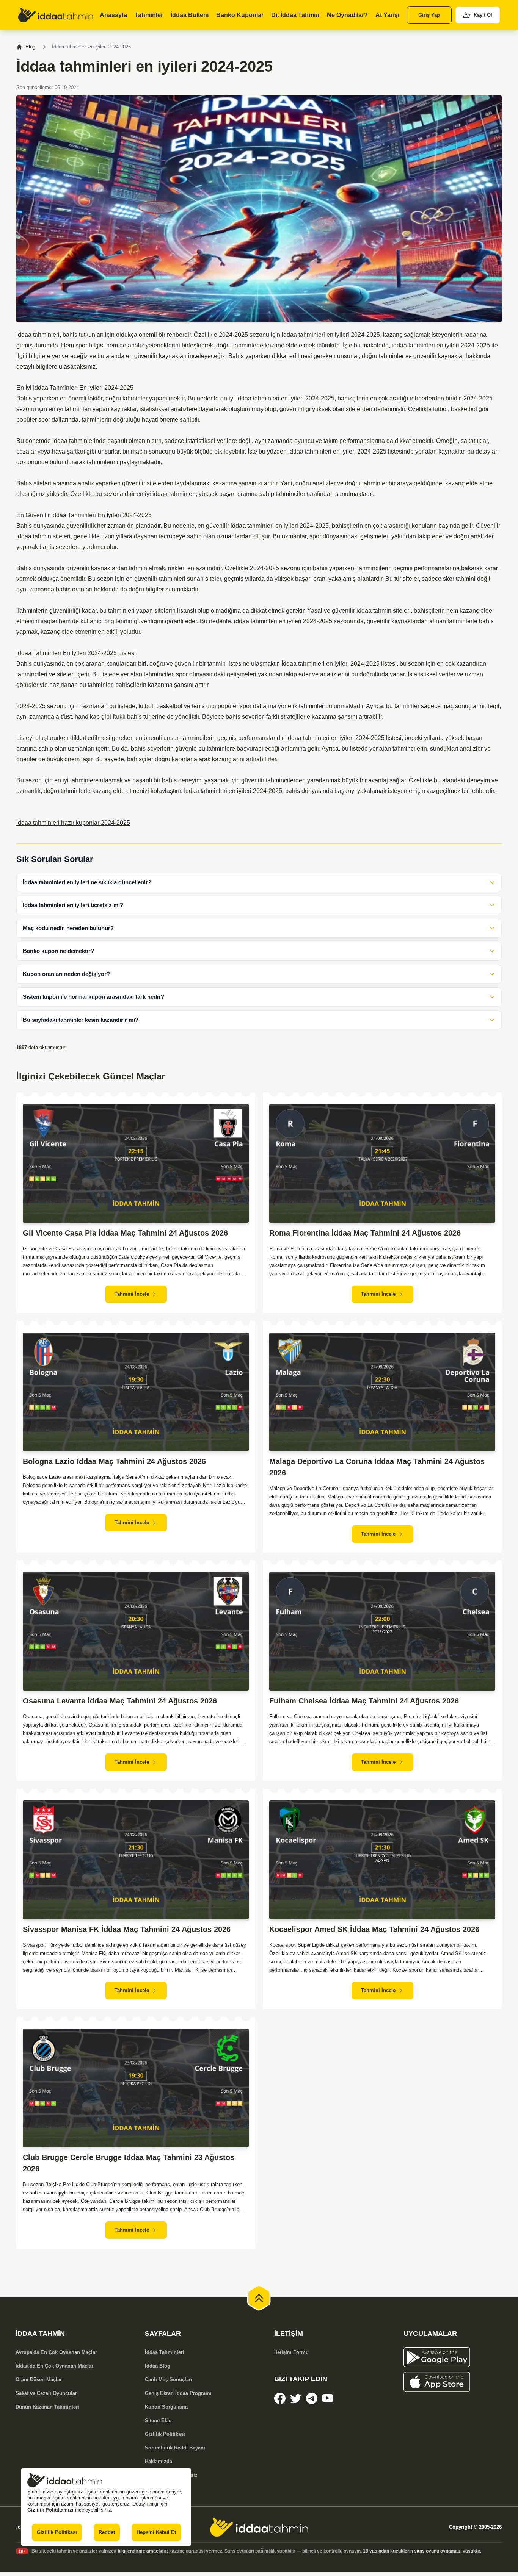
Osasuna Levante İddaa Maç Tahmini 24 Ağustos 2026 (120, 1701)
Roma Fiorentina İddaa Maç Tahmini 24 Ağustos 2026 (365, 1233)
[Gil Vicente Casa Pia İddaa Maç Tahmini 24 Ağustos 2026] (136, 1163)
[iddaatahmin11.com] (259, 2527)
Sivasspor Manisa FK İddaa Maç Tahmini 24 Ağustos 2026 (127, 1929)
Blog (30, 47)
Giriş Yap (429, 15)
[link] (56, 15)
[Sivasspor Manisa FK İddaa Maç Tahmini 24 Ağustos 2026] (136, 1860)
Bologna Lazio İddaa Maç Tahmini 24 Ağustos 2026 (114, 1461)
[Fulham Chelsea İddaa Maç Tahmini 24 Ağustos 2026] (382, 1631)
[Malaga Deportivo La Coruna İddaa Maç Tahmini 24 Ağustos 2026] (382, 1392)
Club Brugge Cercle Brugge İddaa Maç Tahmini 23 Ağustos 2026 (129, 2163)
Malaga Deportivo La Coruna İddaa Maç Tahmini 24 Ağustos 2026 (377, 1467)
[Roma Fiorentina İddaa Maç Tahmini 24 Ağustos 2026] (382, 1163)
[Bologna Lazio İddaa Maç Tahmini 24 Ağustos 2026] (136, 1392)
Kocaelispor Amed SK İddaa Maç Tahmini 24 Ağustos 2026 (374, 1929)
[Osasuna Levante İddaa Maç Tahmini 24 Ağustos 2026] (136, 1631)
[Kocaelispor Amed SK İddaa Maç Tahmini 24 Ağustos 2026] (382, 1860)
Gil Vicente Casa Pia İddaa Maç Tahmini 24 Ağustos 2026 (125, 1233)
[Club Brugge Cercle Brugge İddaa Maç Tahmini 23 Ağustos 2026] (136, 2088)
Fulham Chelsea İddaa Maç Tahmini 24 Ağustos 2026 (364, 1701)
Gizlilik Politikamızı (50, 2510)
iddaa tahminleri (303, 335)
